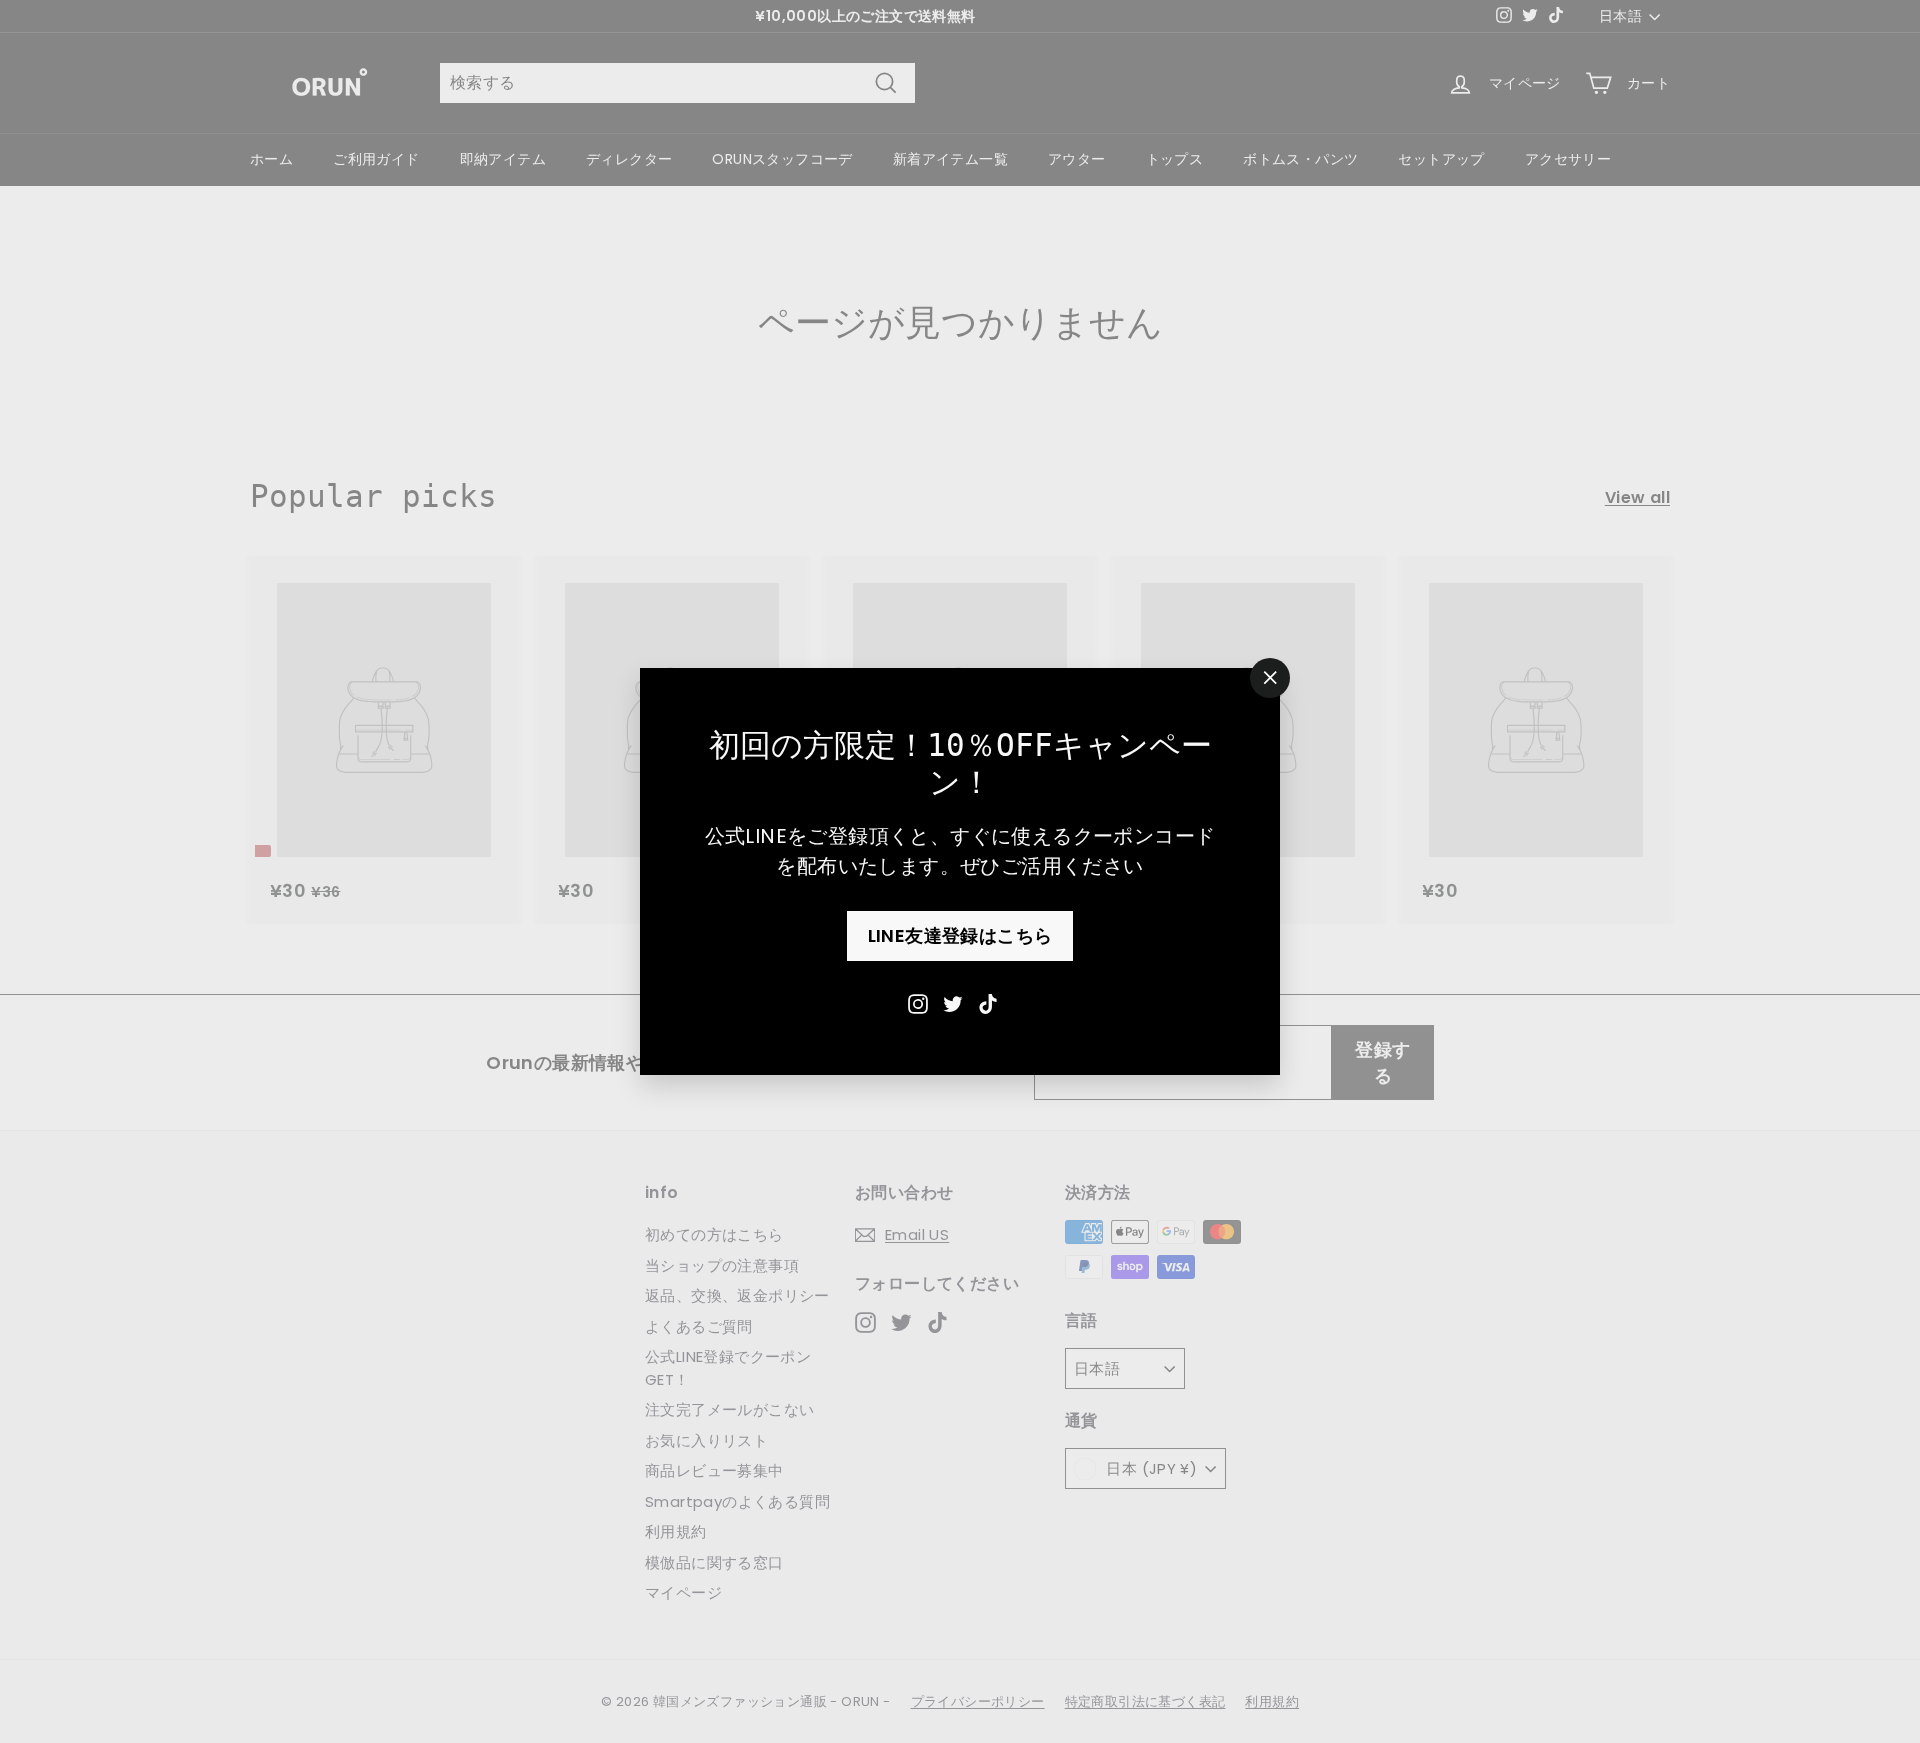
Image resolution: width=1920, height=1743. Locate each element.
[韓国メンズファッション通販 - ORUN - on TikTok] (988, 1002)
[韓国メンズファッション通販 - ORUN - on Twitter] (953, 1002)
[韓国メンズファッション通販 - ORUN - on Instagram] (918, 1002)
